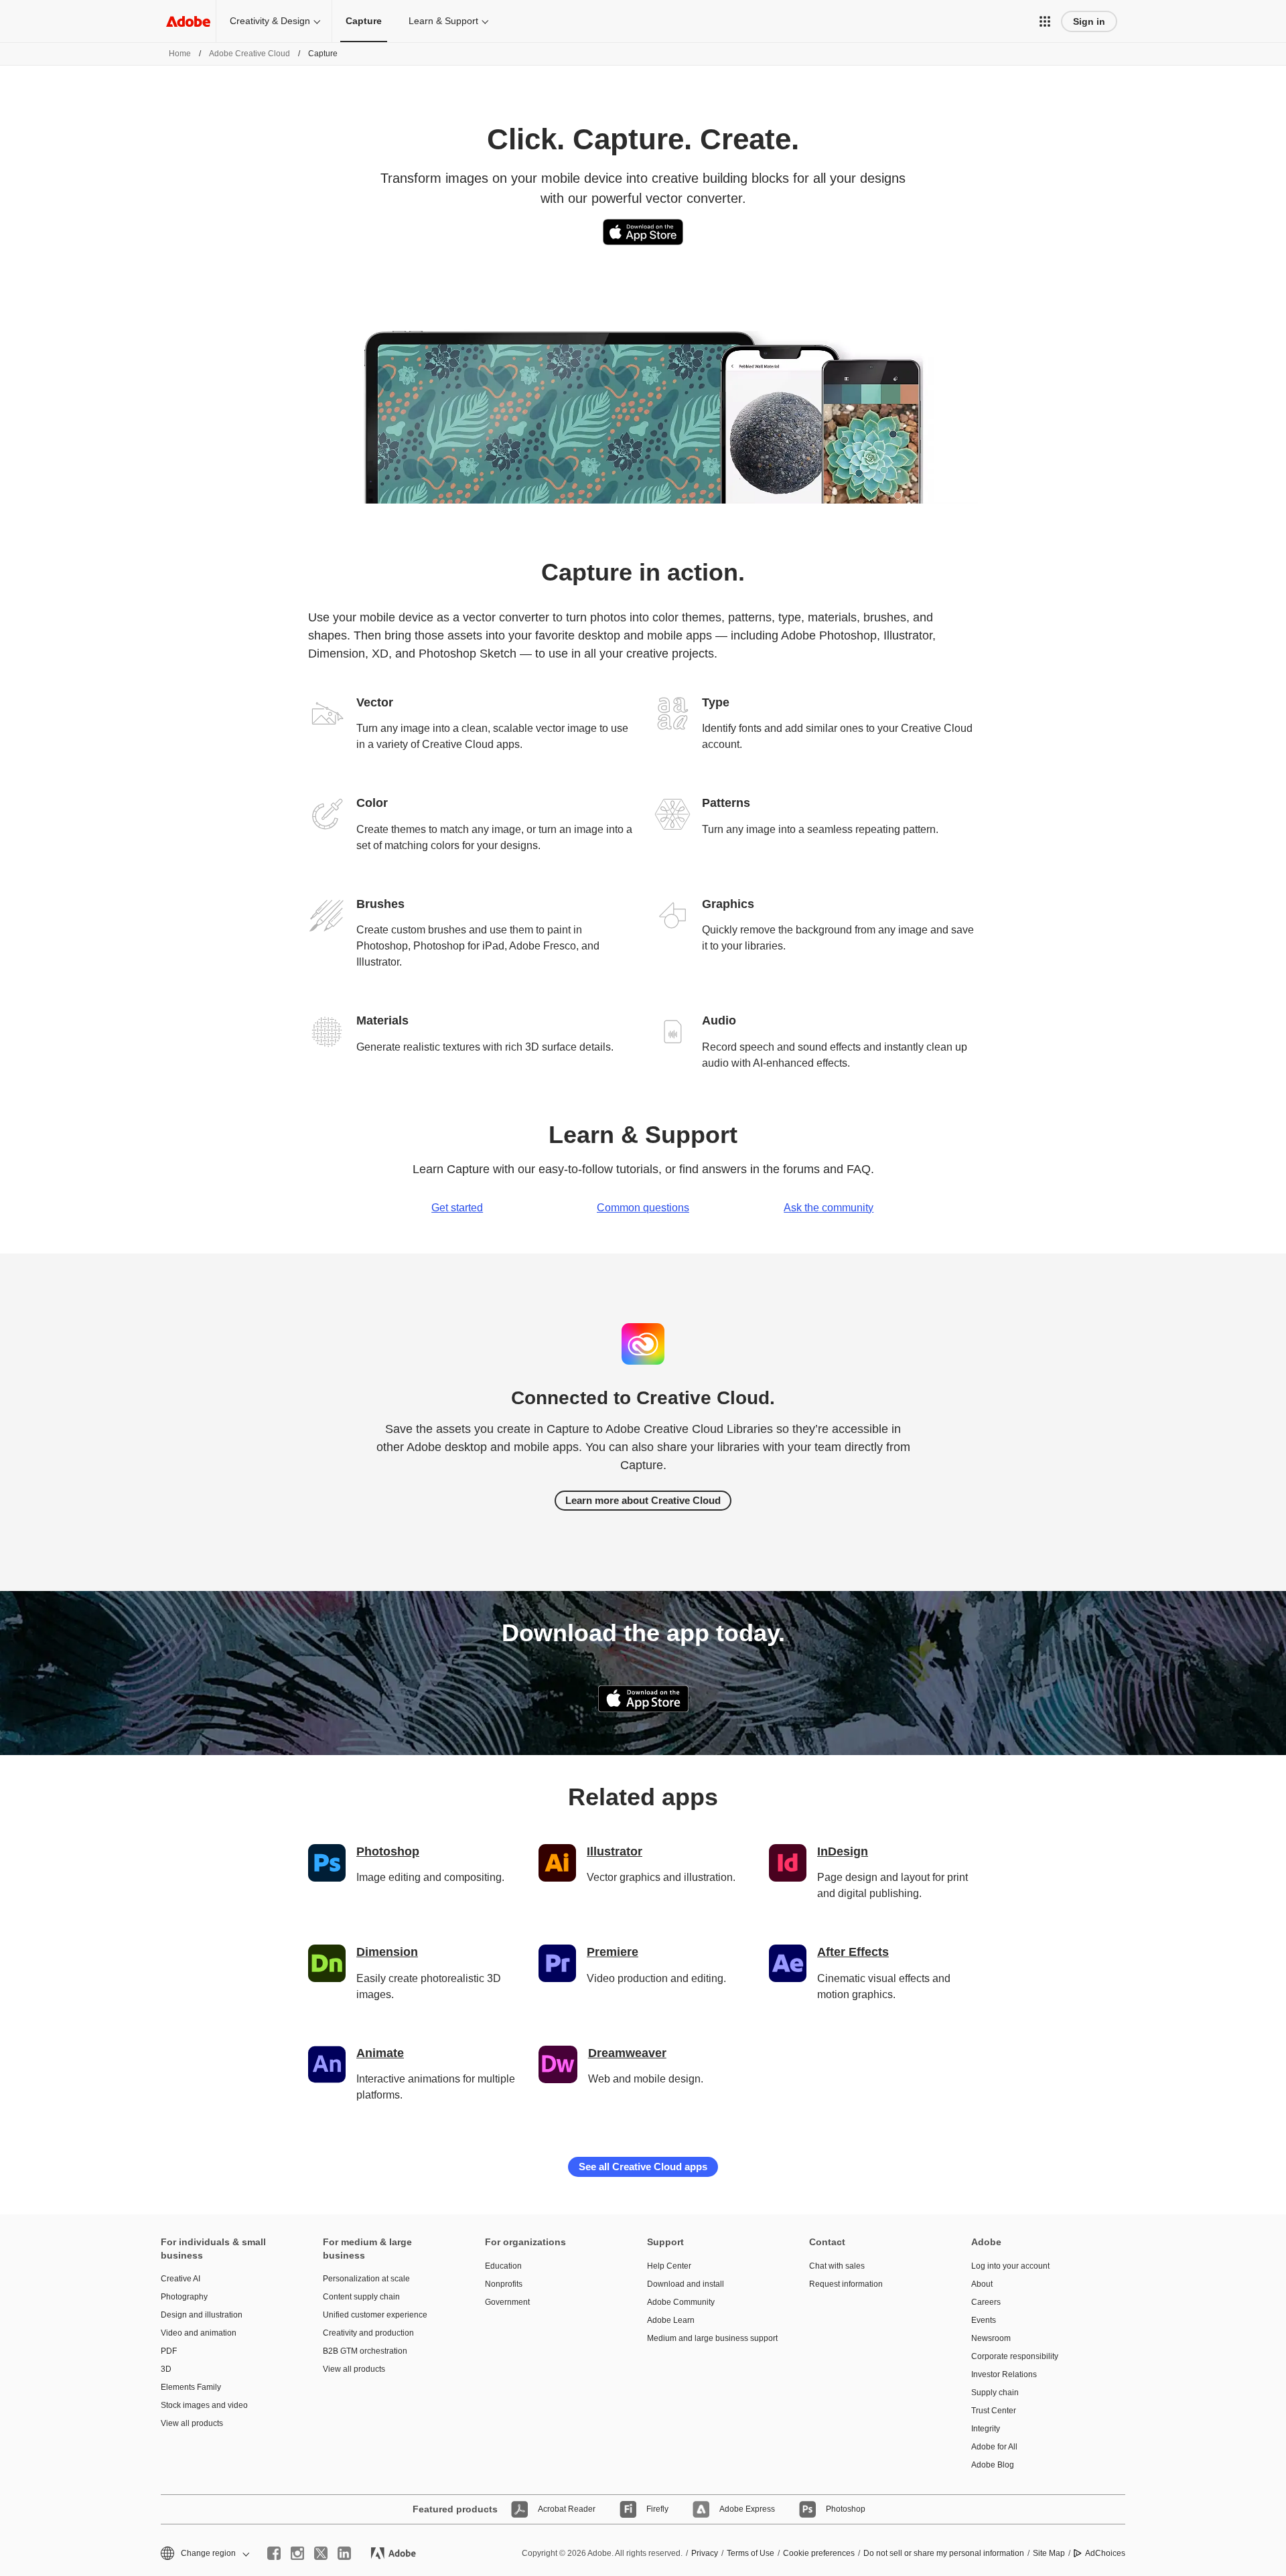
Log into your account (1010, 2266)
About (982, 2284)
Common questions (643, 1208)
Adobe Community (681, 2302)
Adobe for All (994, 2447)
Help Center (669, 2266)
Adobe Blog (993, 2465)
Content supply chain (361, 2297)
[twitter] (321, 2553)
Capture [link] (364, 21)
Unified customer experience (375, 2315)
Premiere (613, 1952)
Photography (184, 2297)
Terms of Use (751, 2553)
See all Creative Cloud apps (643, 2167)
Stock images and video (204, 2405)
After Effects (853, 1952)
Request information (846, 2284)
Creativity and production (368, 2333)
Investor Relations (1004, 2374)
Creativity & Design (270, 21)
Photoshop (388, 1851)
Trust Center (994, 2411)
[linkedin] (344, 2553)
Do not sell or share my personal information (944, 2553)
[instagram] (297, 2553)
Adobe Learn (671, 2320)
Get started (457, 1208)
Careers (986, 2302)
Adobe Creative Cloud (249, 54)
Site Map (1049, 2553)
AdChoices (1105, 2553)
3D (166, 2369)
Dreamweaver (627, 2053)
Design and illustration (202, 2315)
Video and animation (199, 2333)
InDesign (843, 1851)
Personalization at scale (366, 2279)
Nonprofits (504, 2284)
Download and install (686, 2284)
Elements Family (191, 2387)
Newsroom (991, 2338)
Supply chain (995, 2393)
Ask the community (829, 1208)
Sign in (1089, 21)
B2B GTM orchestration (365, 2351)
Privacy (705, 2553)
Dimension (387, 1952)
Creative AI (181, 2279)
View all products (192, 2423)
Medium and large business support (708, 2338)
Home (180, 54)
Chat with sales (837, 2266)
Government (507, 2302)
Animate (380, 2053)
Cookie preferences (819, 2553)
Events (984, 2320)
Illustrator (615, 1851)
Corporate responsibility (1015, 2356)
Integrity (986, 2429)
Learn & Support (443, 21)
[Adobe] (188, 21)
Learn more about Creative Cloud (643, 1500)
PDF (169, 2351)
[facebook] (274, 2553)
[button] (1045, 21)
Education (503, 2266)
